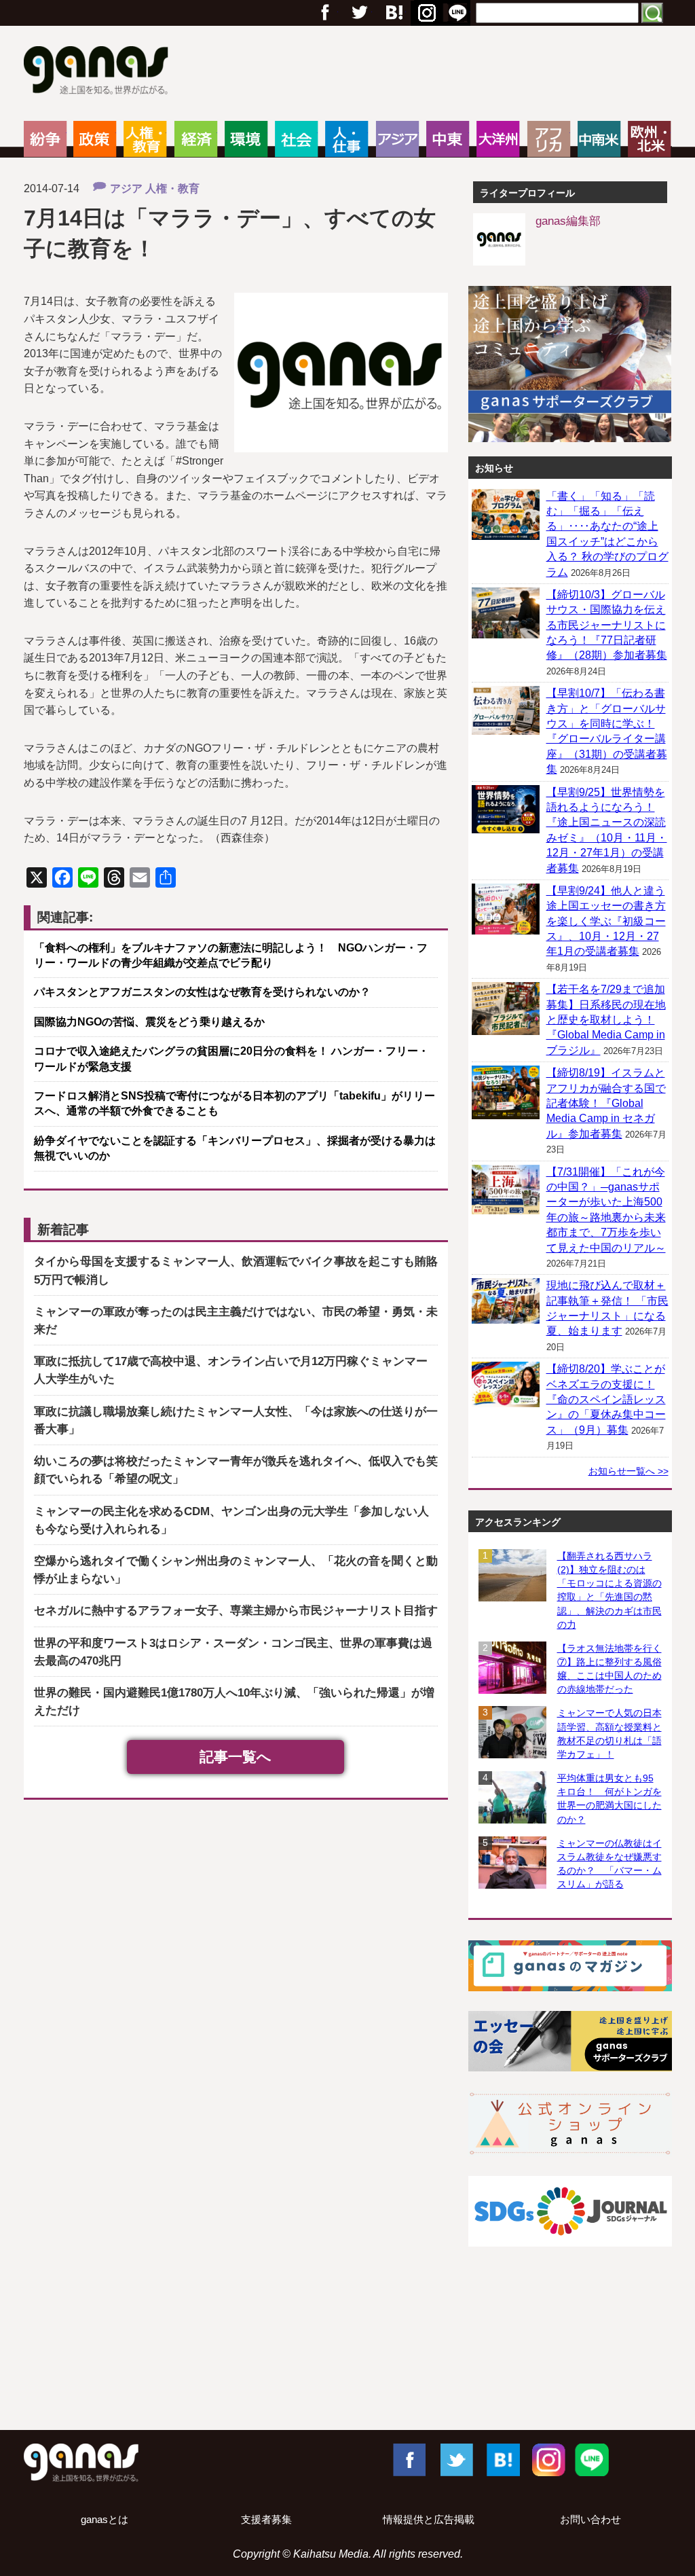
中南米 (599, 139)
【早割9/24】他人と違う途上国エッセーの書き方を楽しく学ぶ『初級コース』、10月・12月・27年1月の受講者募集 (606, 921)
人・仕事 (346, 139)
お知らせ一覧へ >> (628, 1471)
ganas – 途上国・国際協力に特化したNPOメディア (100, 72)
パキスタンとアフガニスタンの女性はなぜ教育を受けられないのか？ (208, 992)
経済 (196, 139)
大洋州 (498, 139)
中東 (448, 139)
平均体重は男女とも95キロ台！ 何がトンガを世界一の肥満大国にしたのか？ (609, 1798)
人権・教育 (145, 139)
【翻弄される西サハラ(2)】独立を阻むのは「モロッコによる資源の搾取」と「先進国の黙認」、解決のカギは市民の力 (609, 1590)
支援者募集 (266, 2520)
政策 (95, 139)
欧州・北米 (649, 139)
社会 (296, 139)
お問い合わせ (590, 2520)
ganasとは (105, 2520)
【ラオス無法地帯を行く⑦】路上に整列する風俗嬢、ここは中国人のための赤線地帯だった (609, 1669)
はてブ (425, 13)
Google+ (393, 13)
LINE (592, 2459)
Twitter (359, 13)
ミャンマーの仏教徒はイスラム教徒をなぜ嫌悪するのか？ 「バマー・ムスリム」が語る (609, 1864)
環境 (246, 139)
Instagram (547, 2459)
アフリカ (549, 139)
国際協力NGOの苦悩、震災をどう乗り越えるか (149, 1022)
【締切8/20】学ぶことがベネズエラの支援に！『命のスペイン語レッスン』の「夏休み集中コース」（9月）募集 (606, 1399)
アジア (397, 139)
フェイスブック (325, 13)
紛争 (45, 139)
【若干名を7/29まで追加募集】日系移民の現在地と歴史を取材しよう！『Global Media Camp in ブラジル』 (606, 1020)
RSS (457, 13)
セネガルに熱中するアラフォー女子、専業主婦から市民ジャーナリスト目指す (236, 1611)
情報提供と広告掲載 (429, 2520)
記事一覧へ (236, 1757)
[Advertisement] (347, 2372)
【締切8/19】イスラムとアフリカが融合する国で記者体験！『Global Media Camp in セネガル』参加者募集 (606, 1103)
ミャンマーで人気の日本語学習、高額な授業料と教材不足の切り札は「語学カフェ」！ (609, 1733)
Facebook (409, 2459)
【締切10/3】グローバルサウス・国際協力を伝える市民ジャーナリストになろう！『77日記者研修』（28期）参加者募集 (607, 625)
